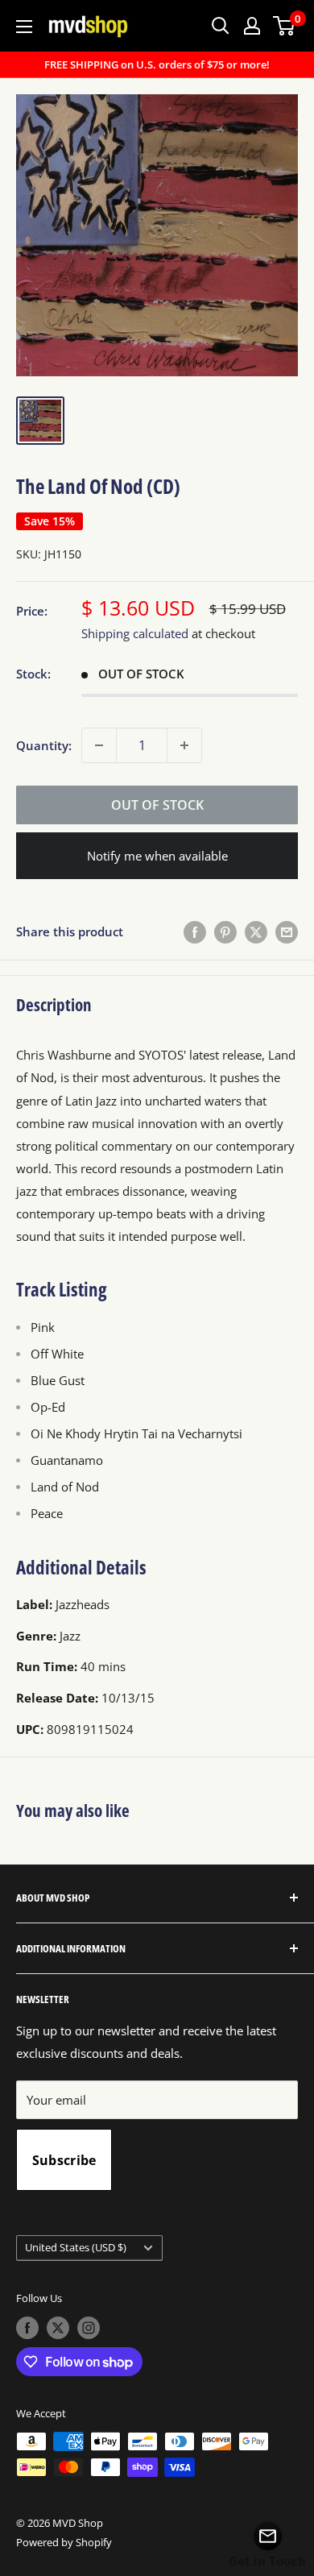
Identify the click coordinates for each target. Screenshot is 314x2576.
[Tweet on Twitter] (256, 931)
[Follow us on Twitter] (58, 2328)
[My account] (252, 26)
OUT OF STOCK (157, 805)
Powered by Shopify (64, 2542)
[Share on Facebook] (195, 931)
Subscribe (64, 2160)
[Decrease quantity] (99, 745)
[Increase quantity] (184, 745)
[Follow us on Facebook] (27, 2328)
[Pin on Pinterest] (225, 931)
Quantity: (44, 745)
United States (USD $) (76, 2247)
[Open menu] (24, 27)
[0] (285, 26)
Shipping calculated (135, 633)
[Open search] (221, 26)
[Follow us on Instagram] (89, 2328)
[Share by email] (287, 931)
